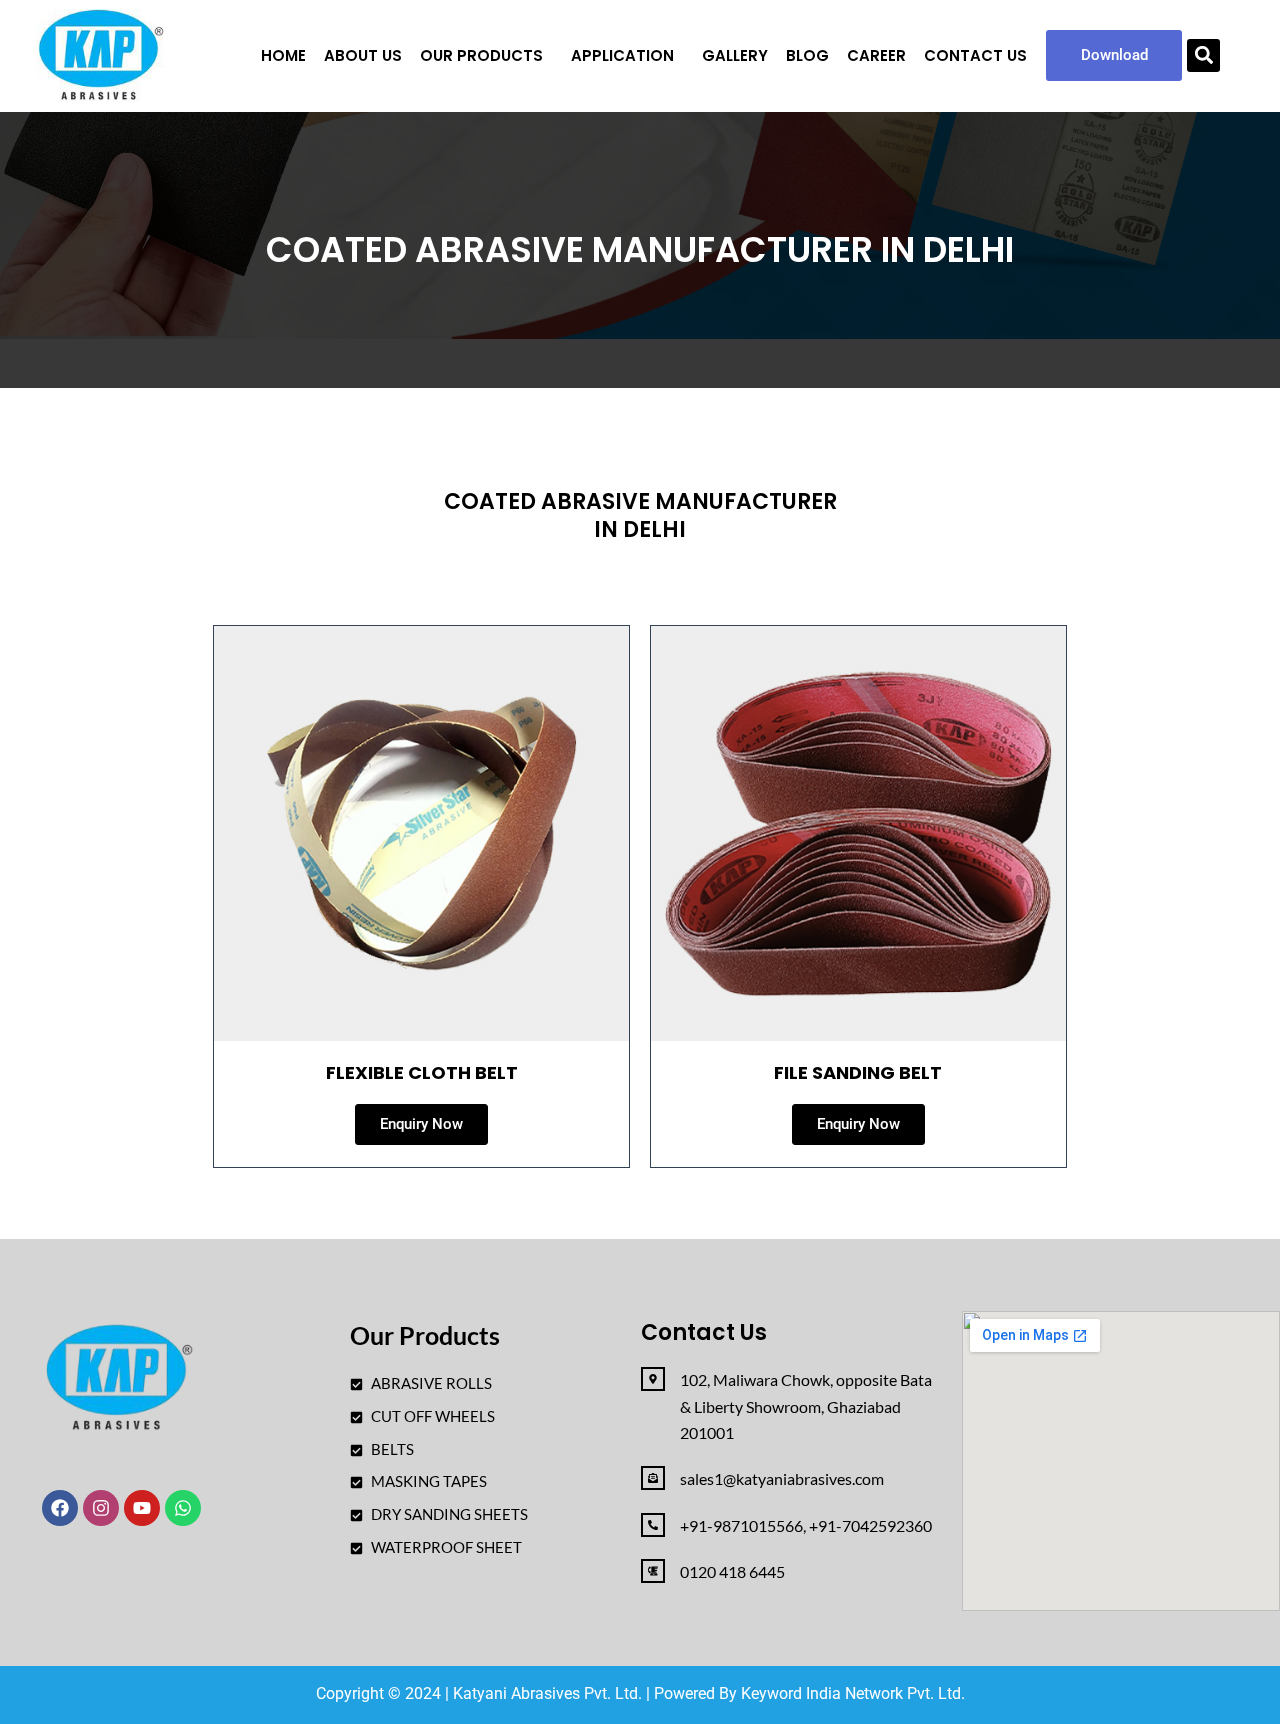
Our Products (481, 55)
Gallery (735, 55)
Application (622, 55)
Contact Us (975, 55)
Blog (807, 55)
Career (876, 55)
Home (283, 55)
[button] (486, 55)
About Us (363, 55)
